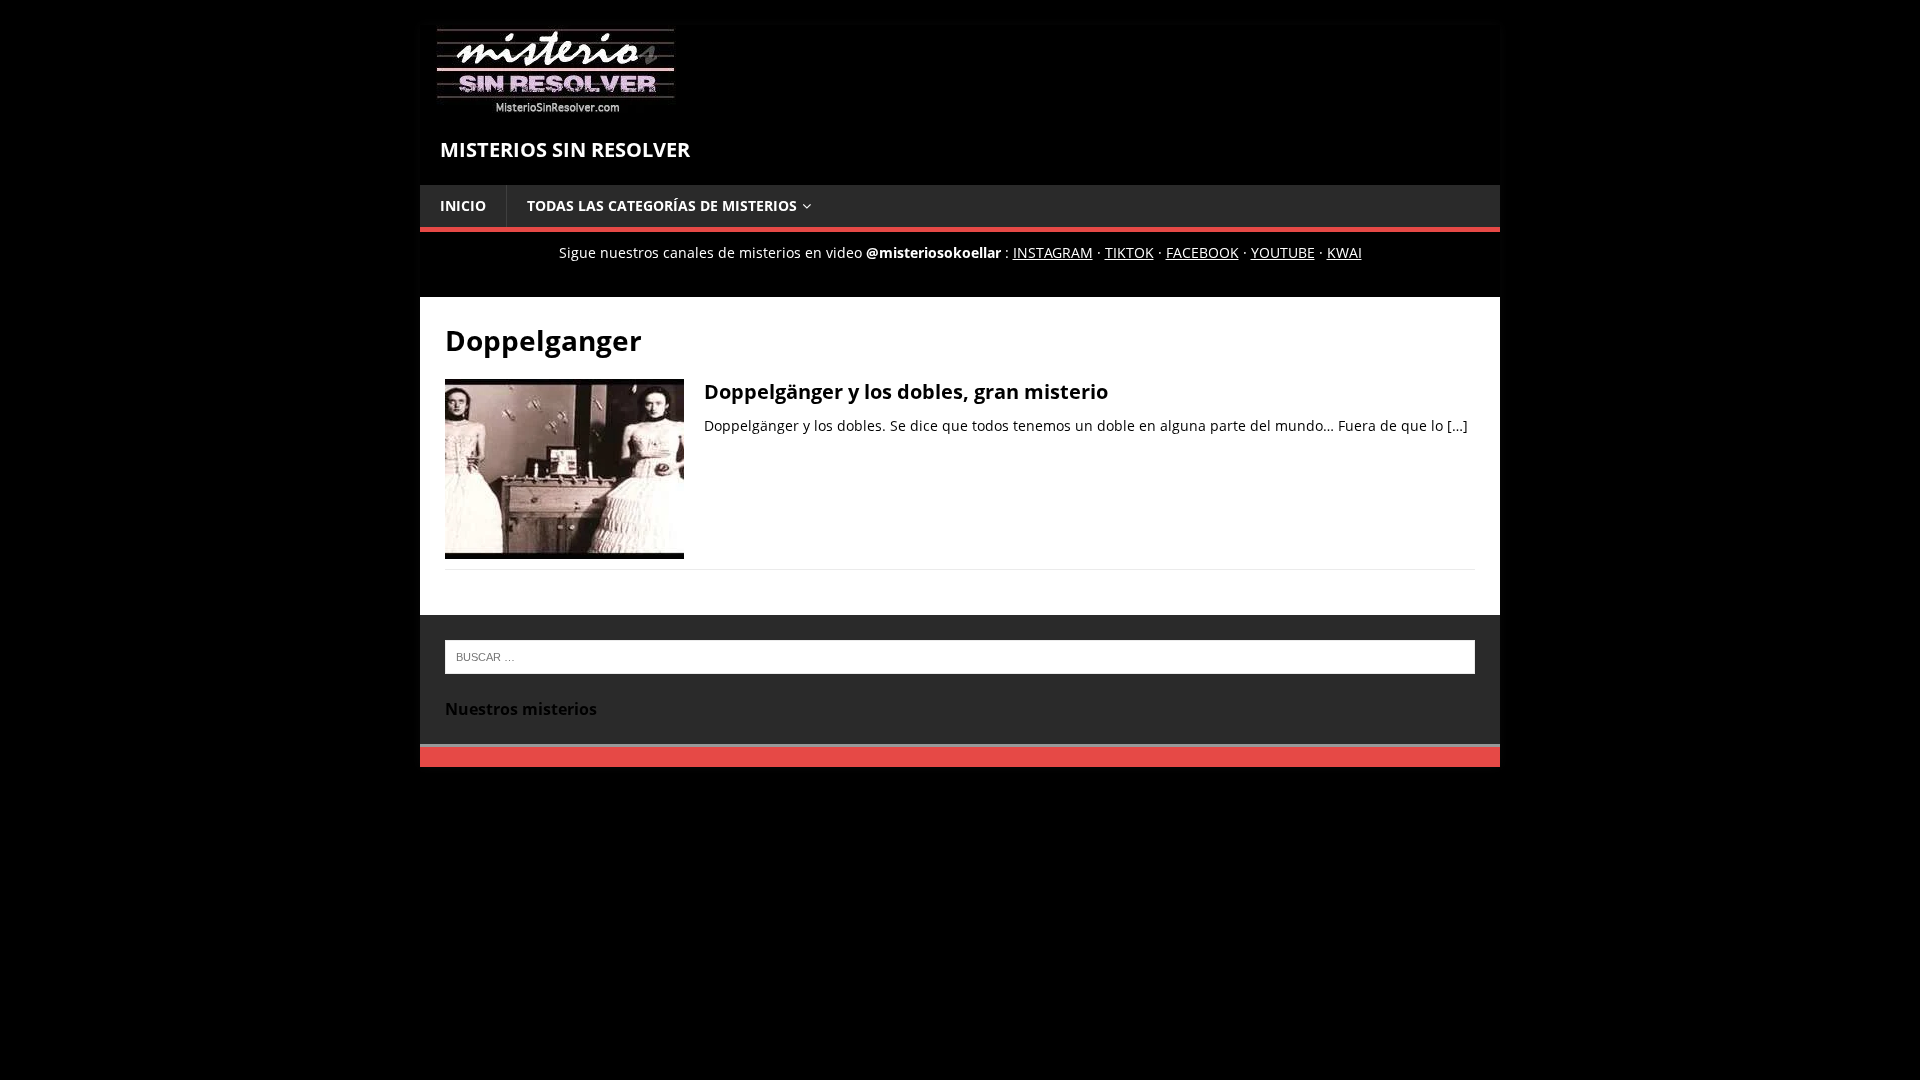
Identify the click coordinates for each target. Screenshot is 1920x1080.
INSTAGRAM (1053, 252)
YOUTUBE (1283, 252)
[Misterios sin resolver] (556, 103)
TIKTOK (1129, 252)
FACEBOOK (1202, 252)
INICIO (463, 205)
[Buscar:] (960, 655)
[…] (1457, 425)
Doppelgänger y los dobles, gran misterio (906, 391)
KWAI (1344, 252)
